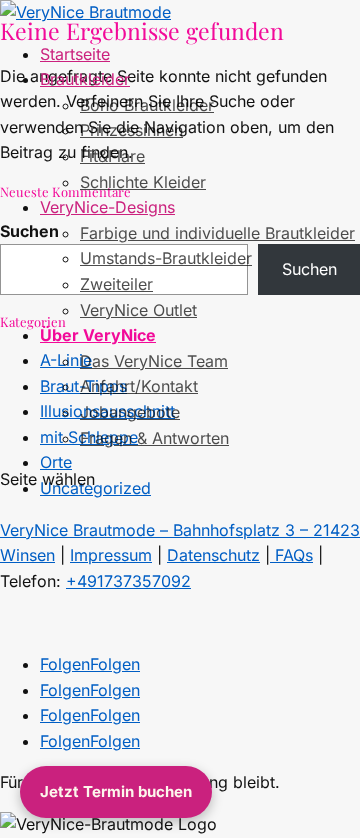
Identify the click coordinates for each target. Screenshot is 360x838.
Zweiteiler (116, 284)
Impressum (111, 555)
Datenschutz (213, 555)
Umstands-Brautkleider (166, 258)
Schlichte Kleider (143, 182)
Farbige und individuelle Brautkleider (217, 233)
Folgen (115, 664)
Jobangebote (130, 412)
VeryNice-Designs (107, 207)
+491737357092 (128, 581)
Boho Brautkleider (147, 105)
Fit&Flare (112, 156)
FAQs (291, 555)
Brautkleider (85, 79)
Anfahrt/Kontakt (139, 386)
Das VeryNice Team (154, 361)
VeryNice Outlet (138, 310)
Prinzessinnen (131, 130)
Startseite (75, 54)
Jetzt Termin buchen (116, 791)
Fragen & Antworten (154, 438)
